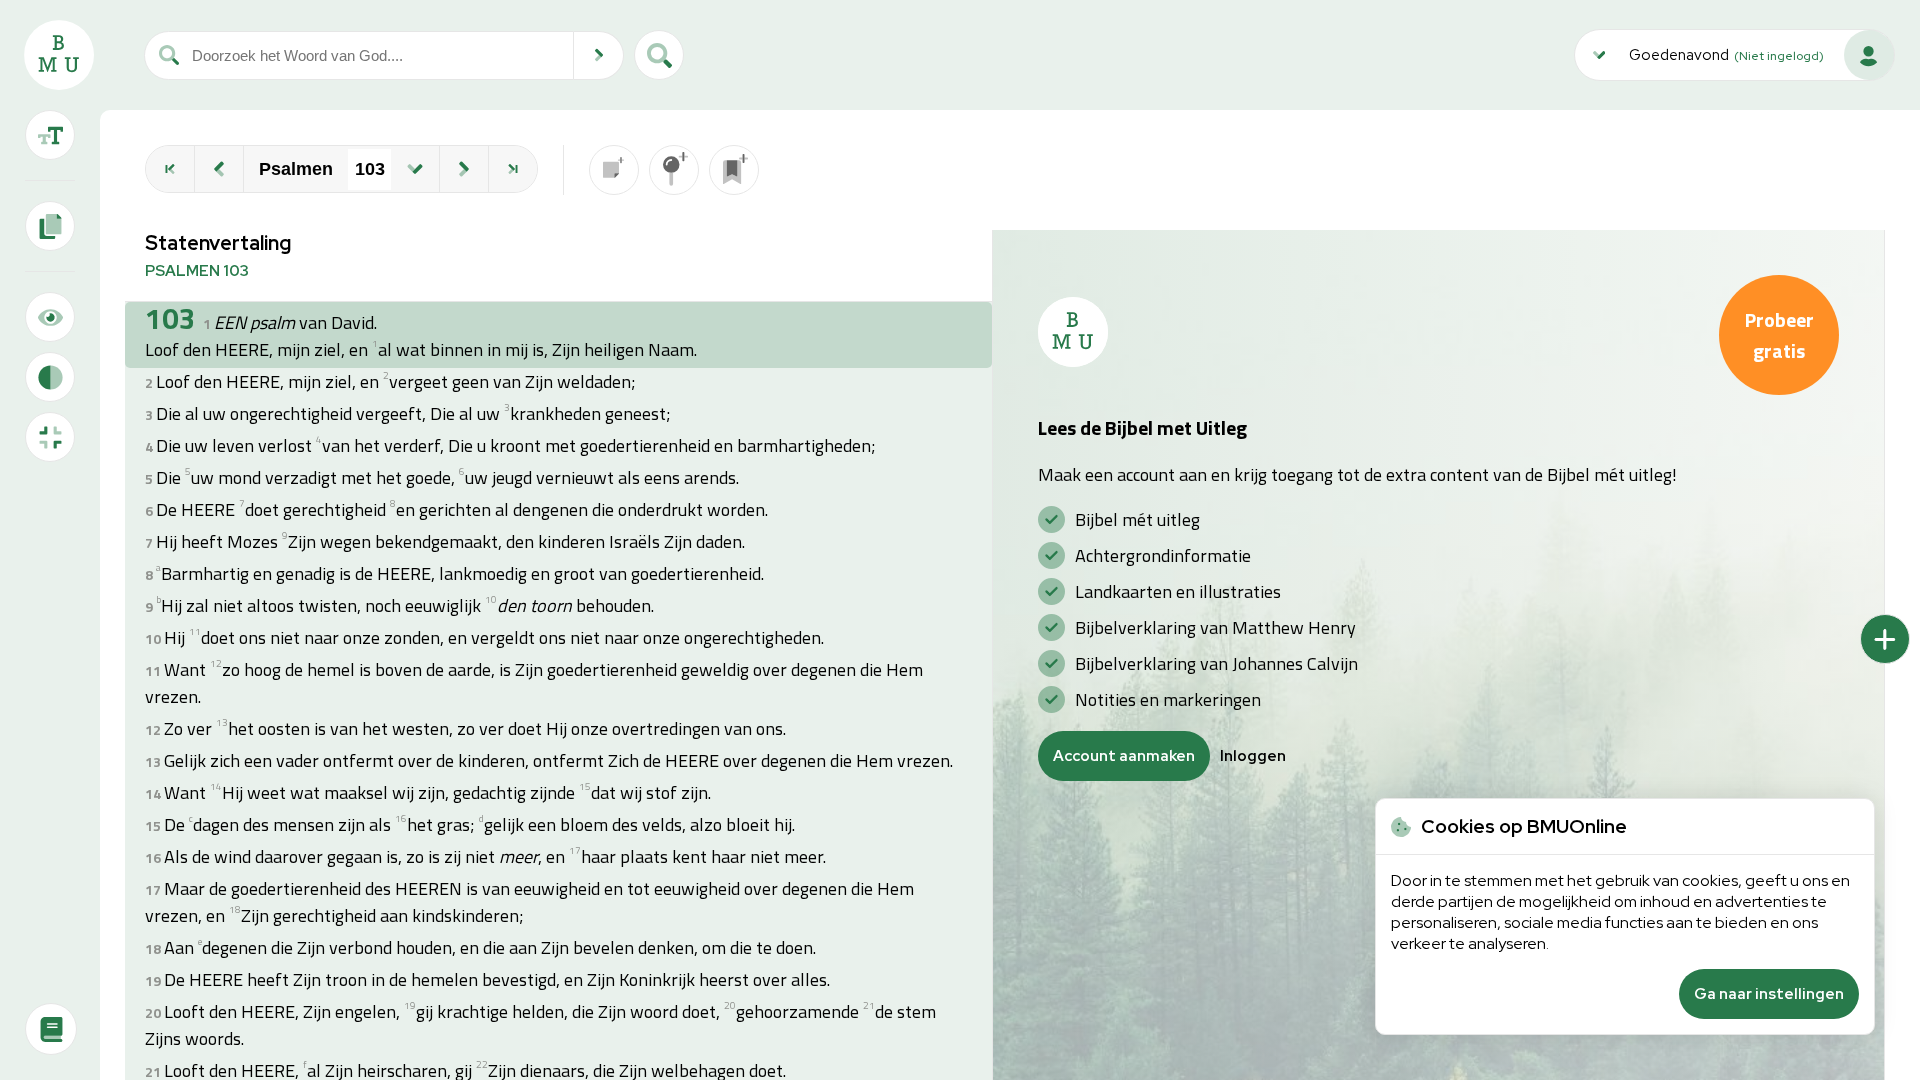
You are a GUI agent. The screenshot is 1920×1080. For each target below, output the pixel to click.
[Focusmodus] (50, 317)
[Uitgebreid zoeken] (659, 55)
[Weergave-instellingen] (50, 135)
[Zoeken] (599, 55)
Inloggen (1253, 756)
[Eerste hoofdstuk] (170, 169)
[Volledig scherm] (50, 437)
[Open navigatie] (415, 169)
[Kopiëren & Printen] (50, 226)
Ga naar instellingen (1769, 994)
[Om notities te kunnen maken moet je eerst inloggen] (614, 170)
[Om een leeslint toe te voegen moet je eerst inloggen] (734, 170)
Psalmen (296, 169)
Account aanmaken (1124, 756)
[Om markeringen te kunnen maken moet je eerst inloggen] (674, 170)
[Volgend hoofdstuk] (464, 169)
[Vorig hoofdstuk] (219, 169)
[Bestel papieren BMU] (51, 1029)
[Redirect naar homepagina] (59, 55)
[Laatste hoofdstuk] (513, 169)
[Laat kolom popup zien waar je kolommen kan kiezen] (1885, 639)
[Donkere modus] (50, 377)
